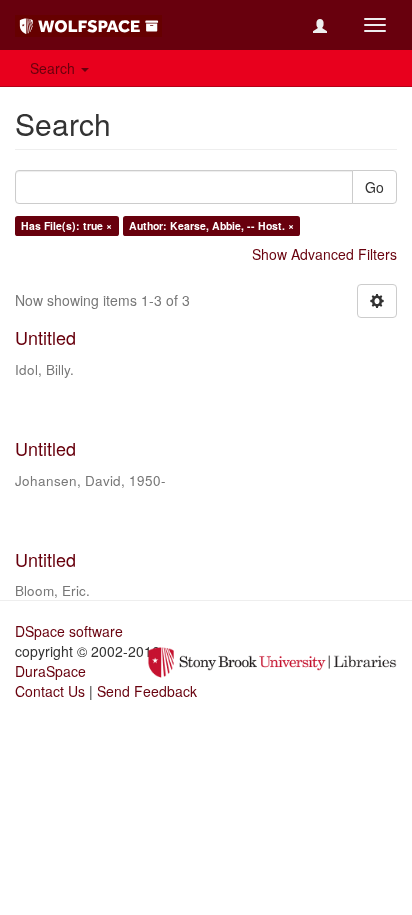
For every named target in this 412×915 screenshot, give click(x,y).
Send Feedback (147, 691)
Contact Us (50, 691)
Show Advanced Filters (324, 254)
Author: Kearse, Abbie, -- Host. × (211, 225)
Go (374, 187)
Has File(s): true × (66, 225)
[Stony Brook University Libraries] (272, 661)
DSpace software (69, 631)
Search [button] (54, 68)
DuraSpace (50, 671)
